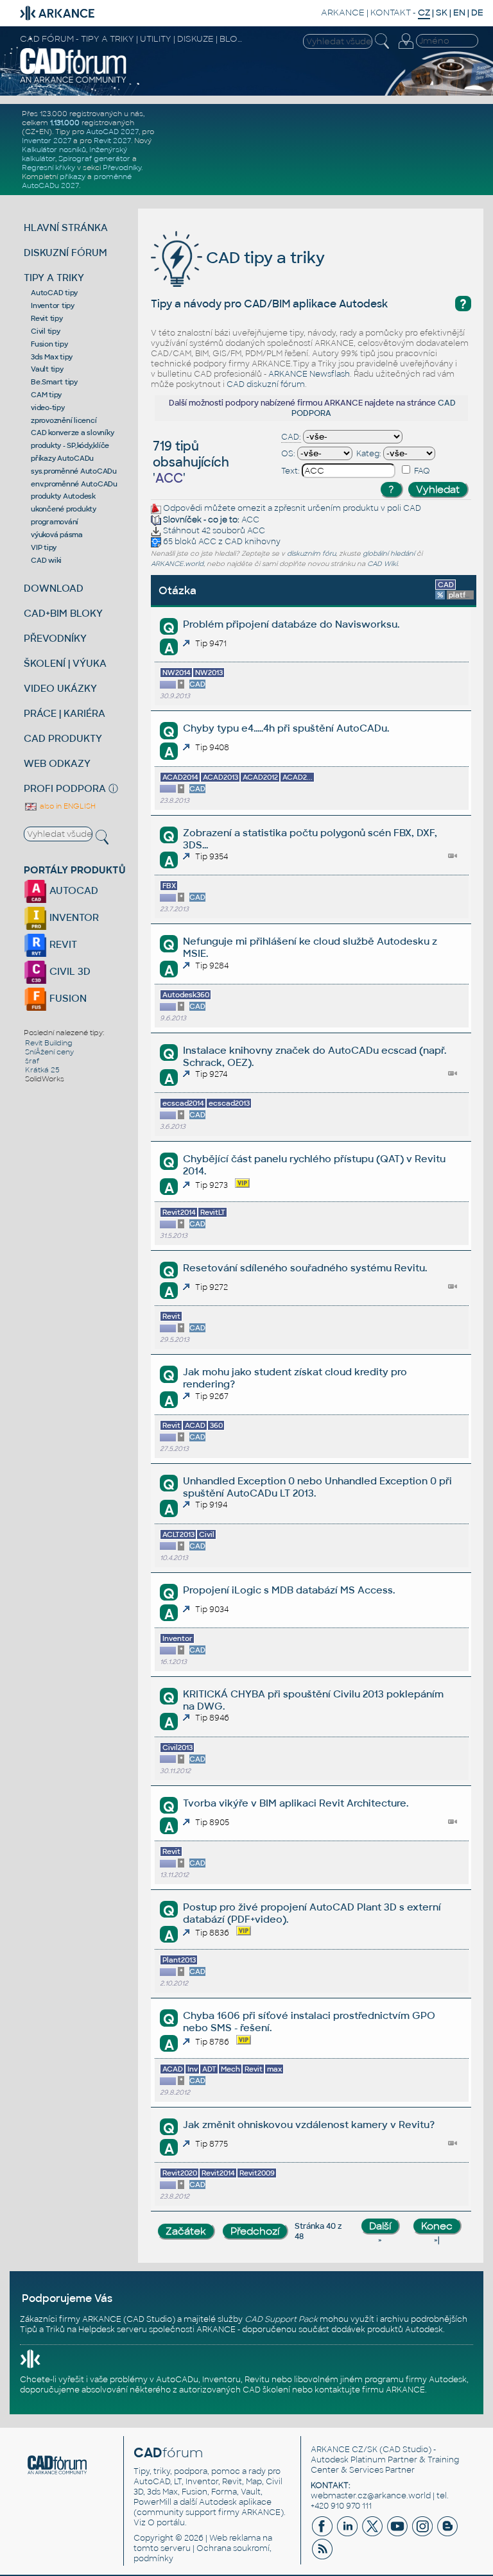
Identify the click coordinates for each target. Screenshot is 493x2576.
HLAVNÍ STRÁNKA (66, 228)
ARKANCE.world (177, 564)
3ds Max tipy (52, 357)
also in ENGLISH (67, 806)
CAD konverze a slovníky (72, 433)
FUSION (67, 998)
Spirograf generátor (94, 159)
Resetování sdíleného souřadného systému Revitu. (305, 1268)
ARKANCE (343, 13)
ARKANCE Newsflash (309, 374)
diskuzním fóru (311, 554)
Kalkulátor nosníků (54, 150)
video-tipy (48, 408)
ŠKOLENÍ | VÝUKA (65, 663)
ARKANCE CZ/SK (344, 2450)
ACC (250, 520)
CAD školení (266, 2390)
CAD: (291, 437)
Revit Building (49, 1043)
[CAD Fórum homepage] (74, 82)
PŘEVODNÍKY (55, 638)
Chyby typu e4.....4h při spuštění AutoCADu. (286, 728)
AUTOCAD (73, 890)
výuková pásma (57, 535)
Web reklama (235, 2538)
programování (55, 522)
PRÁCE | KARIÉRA (65, 713)
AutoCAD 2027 (112, 132)
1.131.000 (65, 123)
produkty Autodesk (63, 496)
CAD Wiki (382, 564)
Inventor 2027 (47, 141)
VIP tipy (44, 547)
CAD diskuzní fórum (266, 384)
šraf (32, 1061)
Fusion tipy (49, 344)
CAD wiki (46, 560)
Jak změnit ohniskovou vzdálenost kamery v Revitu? (309, 2125)
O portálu (166, 2523)
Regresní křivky (48, 167)
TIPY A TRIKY (54, 278)
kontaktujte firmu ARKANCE (370, 2390)
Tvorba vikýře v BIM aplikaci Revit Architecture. (296, 1803)
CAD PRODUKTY (63, 738)
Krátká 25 (42, 1070)
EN (459, 13)
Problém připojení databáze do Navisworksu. (291, 624)
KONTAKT (391, 13)
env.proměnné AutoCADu (74, 484)
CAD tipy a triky (264, 258)
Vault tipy (47, 369)
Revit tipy (47, 318)
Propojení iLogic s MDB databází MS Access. (289, 1590)
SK (442, 13)
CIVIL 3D (69, 971)
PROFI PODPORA (65, 788)
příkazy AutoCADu (62, 458)
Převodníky (122, 167)
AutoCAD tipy (54, 293)
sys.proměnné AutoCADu (74, 471)
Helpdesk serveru (113, 2330)
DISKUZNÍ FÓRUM (65, 253)
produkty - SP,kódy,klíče (70, 445)
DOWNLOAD (54, 588)
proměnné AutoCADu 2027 (77, 181)
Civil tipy (46, 331)
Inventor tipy (53, 305)
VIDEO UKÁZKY (60, 688)
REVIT (62, 944)
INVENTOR (73, 917)
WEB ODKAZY (57, 763)
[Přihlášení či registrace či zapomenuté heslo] (406, 49)
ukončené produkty (64, 509)
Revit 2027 (112, 141)
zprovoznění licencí (64, 420)
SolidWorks (45, 1079)
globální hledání (389, 554)
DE (477, 13)
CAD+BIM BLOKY (63, 613)
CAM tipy (46, 395)
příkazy (73, 176)
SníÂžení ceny (49, 1052)
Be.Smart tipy (54, 382)
